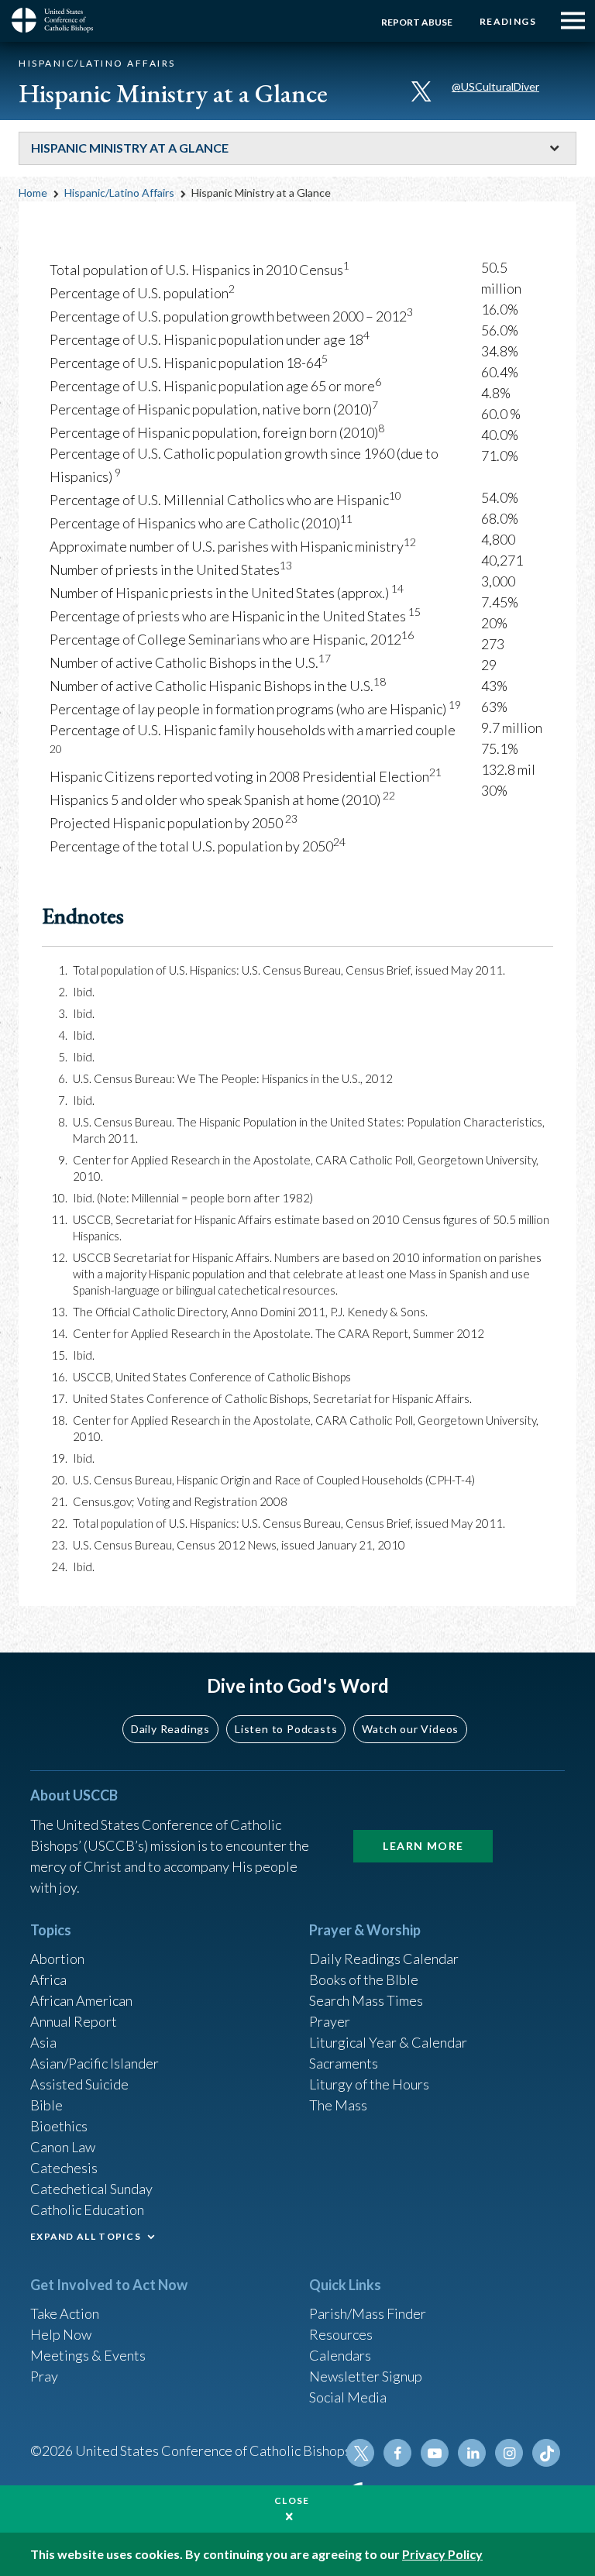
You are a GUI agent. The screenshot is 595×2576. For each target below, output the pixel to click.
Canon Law (63, 2147)
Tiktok (546, 2453)
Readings (508, 21)
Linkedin (472, 2453)
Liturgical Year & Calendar (388, 2042)
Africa (48, 1979)
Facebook (397, 2453)
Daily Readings (170, 1729)
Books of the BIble (364, 1979)
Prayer (330, 2021)
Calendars (340, 2355)
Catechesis (64, 2168)
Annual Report (74, 2021)
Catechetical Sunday (91, 2189)
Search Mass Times (366, 2000)
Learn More (423, 1846)
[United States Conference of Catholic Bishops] (58, 20)
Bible (46, 2105)
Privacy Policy (442, 2554)
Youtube (435, 2453)
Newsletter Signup (366, 2376)
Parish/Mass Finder (368, 2313)
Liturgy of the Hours (369, 2084)
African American (81, 2000)
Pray (44, 2376)
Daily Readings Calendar (384, 1959)
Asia (43, 2042)
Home (33, 193)
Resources (341, 2334)
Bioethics (59, 2126)
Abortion (57, 1959)
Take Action (65, 2313)
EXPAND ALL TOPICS (86, 2236)
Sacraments (344, 2063)
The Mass (338, 2105)
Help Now (61, 2334)
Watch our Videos (410, 1729)
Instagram (509, 2453)
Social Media (348, 2397)
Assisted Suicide (79, 2084)
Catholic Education (87, 2210)
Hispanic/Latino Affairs (119, 193)
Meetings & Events (88, 2355)
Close (292, 2500)
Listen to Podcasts (286, 1729)
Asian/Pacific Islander (95, 2063)
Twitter (360, 2453)
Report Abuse (417, 22)
